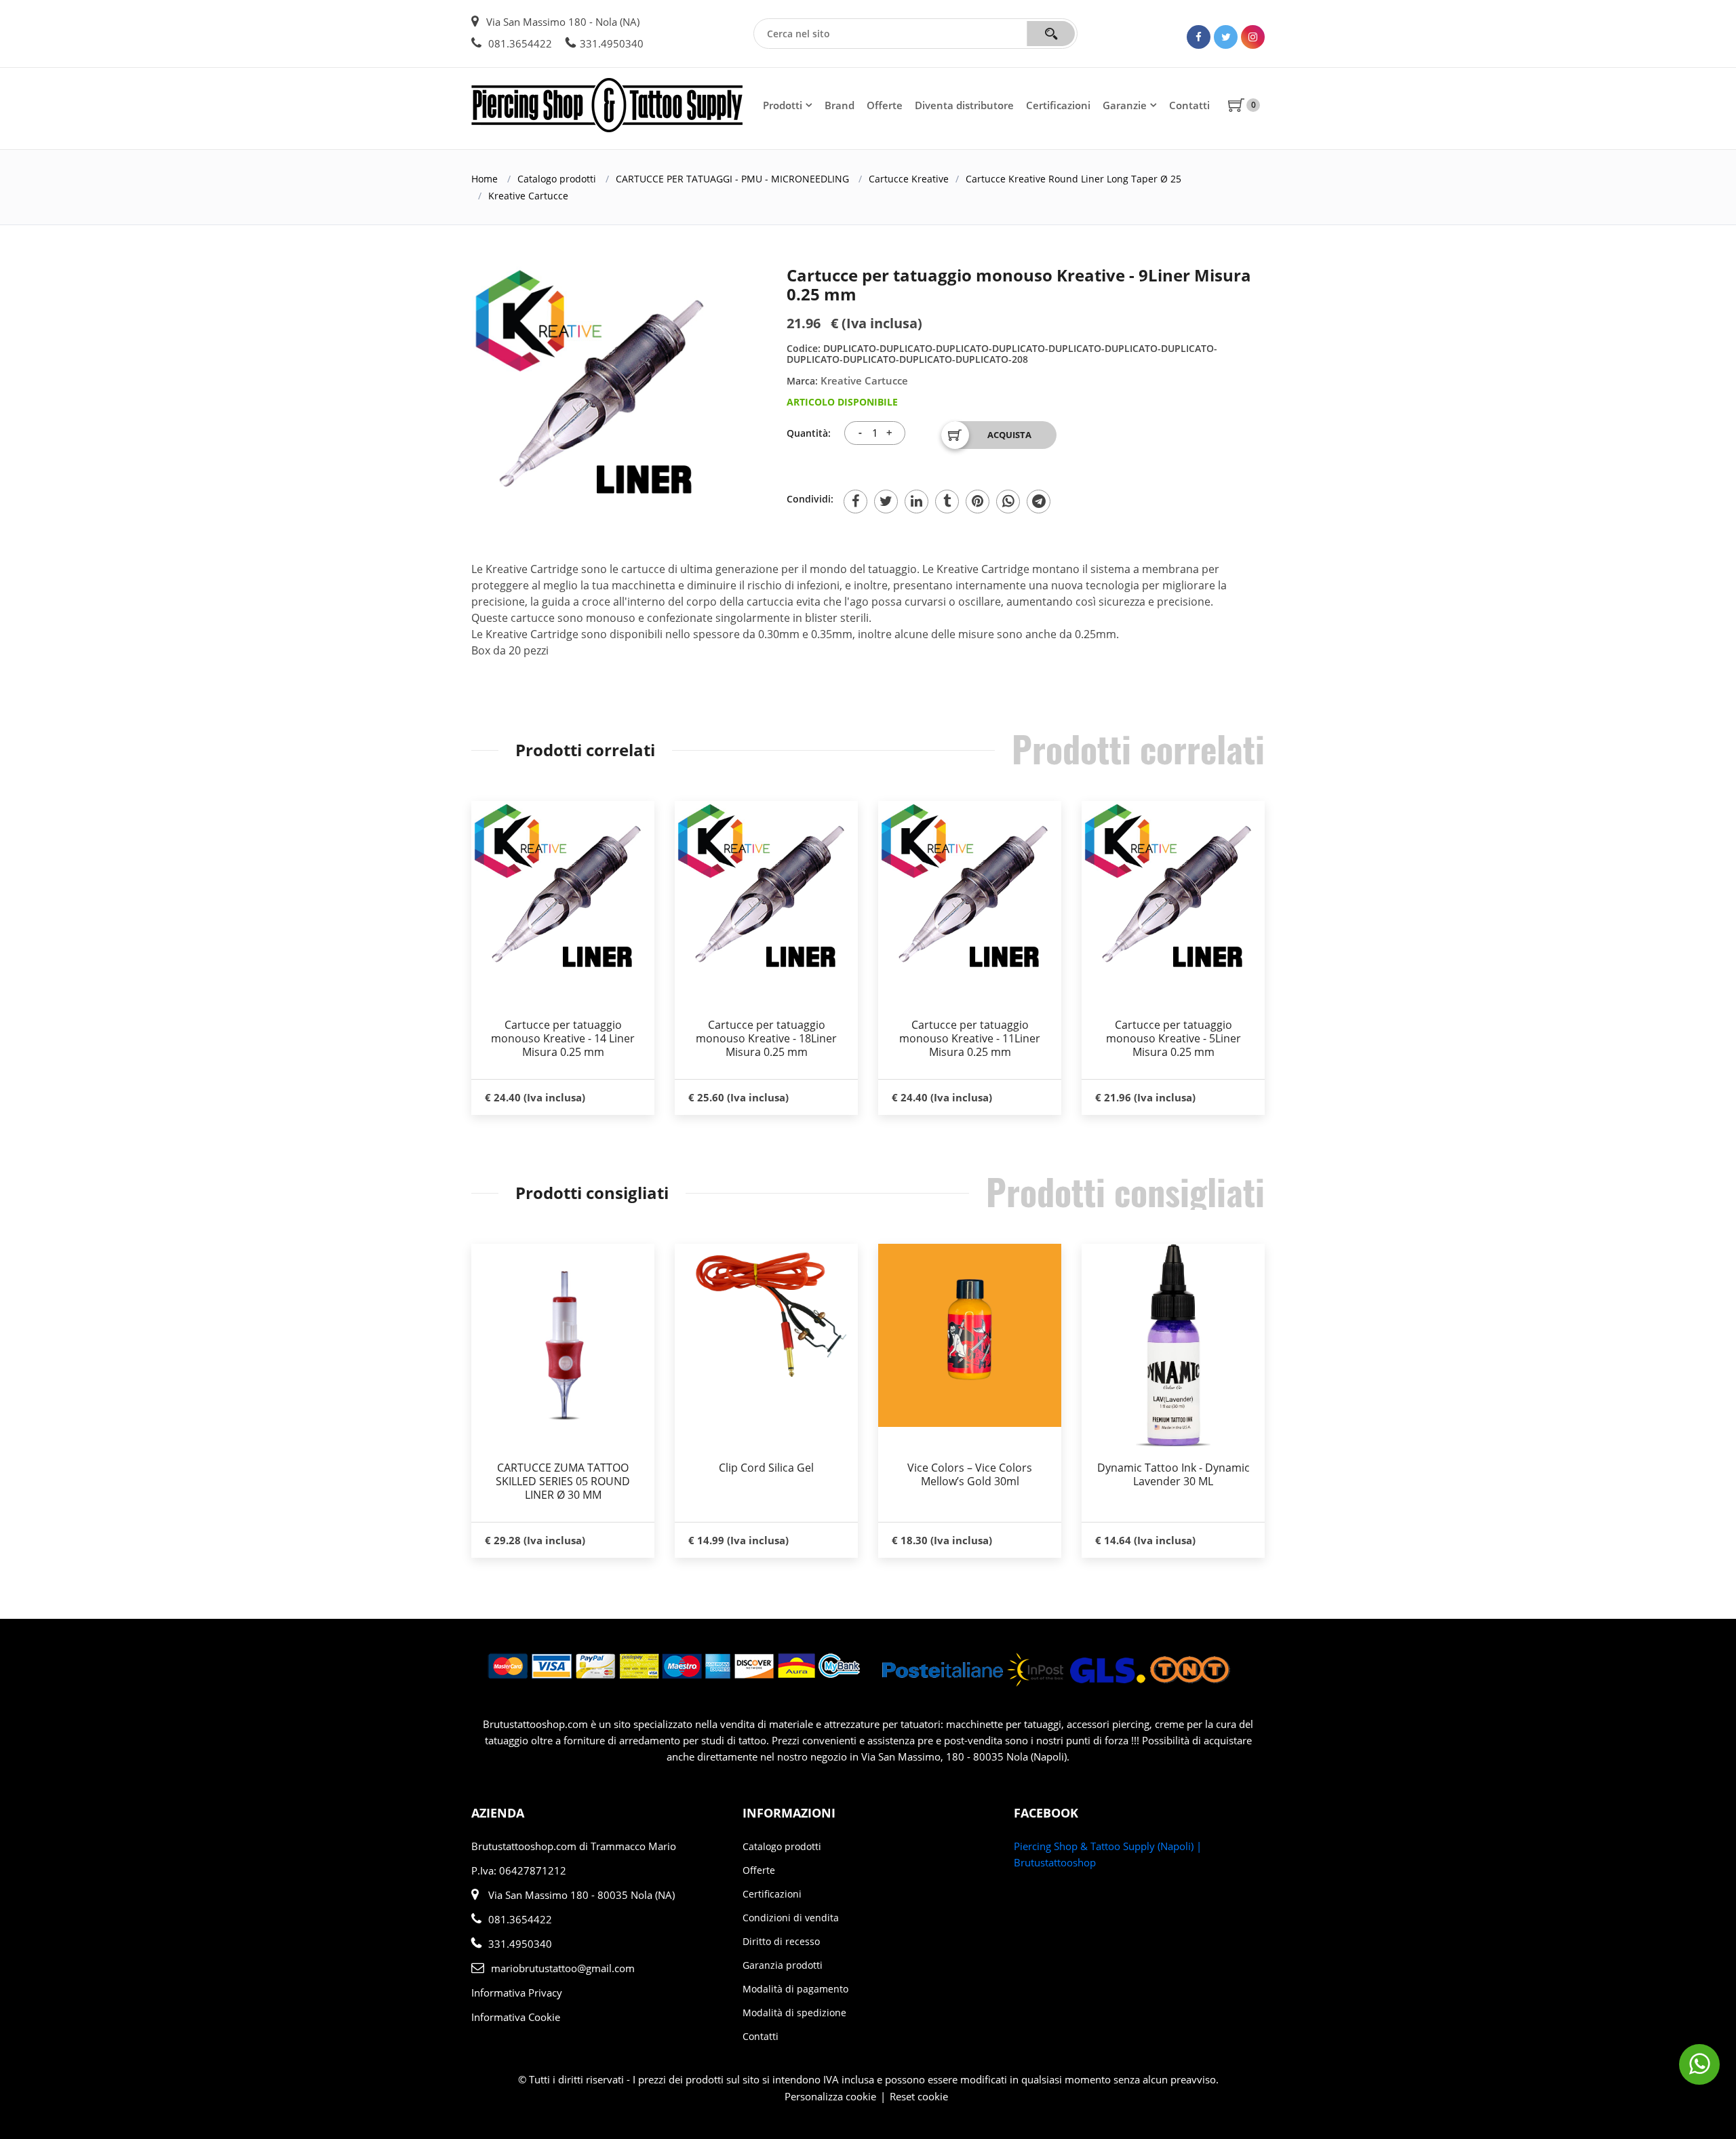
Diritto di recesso (781, 1941)
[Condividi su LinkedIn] (916, 502)
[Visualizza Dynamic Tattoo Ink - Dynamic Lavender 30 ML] (1173, 1346)
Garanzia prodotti (783, 1965)
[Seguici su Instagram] (1253, 37)
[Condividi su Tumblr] (947, 502)
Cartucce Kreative (909, 179)
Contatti (1189, 105)
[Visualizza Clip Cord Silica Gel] (766, 1313)
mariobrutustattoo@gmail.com (563, 1968)
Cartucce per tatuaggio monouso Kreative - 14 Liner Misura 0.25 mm (563, 1038)
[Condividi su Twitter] (886, 502)
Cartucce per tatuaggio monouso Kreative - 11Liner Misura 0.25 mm (970, 1038)
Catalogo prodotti (557, 179)
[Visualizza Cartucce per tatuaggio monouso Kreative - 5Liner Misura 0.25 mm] (1173, 892)
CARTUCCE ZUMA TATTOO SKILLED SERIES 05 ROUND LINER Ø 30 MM (563, 1481)
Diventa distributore (964, 105)
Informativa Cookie (516, 2017)
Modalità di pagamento (795, 1989)
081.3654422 (519, 43)
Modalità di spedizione (794, 2013)
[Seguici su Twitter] (1226, 37)
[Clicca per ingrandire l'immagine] (597, 391)
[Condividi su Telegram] (1039, 502)
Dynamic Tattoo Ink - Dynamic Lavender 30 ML (1173, 1474)
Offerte (885, 105)
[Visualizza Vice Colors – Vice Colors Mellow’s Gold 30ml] (970, 1335)
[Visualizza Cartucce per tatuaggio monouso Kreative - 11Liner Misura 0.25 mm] (970, 892)
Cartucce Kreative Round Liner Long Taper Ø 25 (1073, 179)
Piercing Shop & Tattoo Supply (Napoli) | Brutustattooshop (1108, 1854)
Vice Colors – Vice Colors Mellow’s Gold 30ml (970, 1474)
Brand (840, 105)
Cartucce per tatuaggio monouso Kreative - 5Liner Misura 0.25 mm (1173, 1038)
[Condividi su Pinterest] (978, 502)
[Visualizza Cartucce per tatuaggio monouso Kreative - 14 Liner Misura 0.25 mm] (563, 892)
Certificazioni (1058, 105)
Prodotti (783, 105)
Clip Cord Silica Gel (766, 1468)
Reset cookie (919, 2096)
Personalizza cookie (830, 2096)
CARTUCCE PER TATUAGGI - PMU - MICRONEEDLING (732, 179)
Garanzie (1125, 105)
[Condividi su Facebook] (855, 502)
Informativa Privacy (517, 1993)
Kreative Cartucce (528, 196)
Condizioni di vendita (791, 1918)
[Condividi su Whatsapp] (1008, 502)
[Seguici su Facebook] (1199, 37)
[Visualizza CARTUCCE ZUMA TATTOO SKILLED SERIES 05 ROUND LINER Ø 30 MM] (563, 1346)
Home (485, 179)
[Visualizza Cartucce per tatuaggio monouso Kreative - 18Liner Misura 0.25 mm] (766, 892)
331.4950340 (612, 43)
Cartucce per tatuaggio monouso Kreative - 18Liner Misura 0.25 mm (766, 1038)
